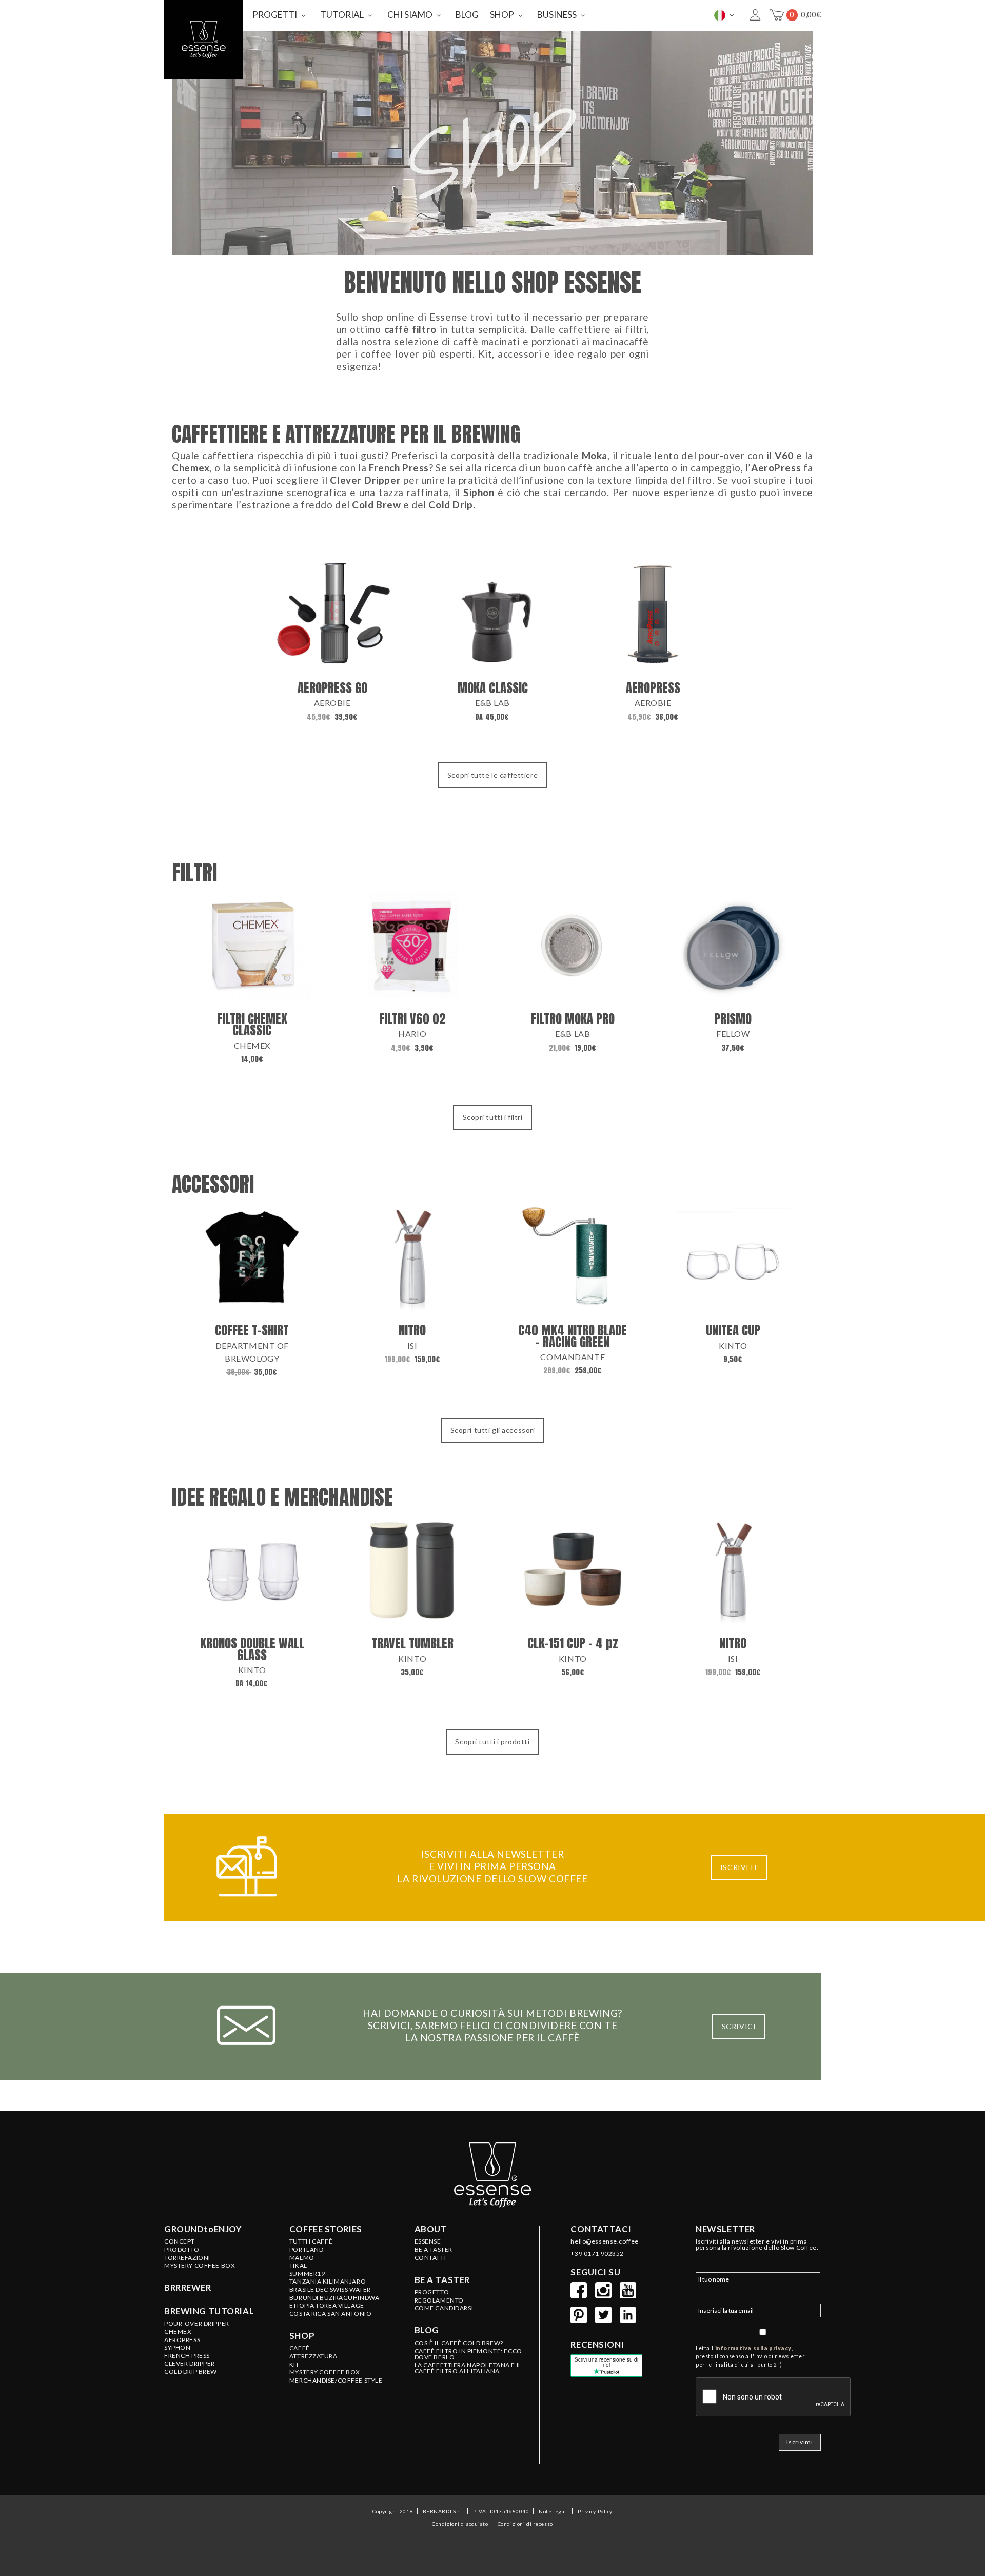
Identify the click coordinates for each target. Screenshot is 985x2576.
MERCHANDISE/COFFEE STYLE (336, 2381)
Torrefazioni (187, 2258)
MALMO (302, 2258)
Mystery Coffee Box (200, 2266)
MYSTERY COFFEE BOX (325, 2372)
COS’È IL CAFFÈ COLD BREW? (459, 2343)
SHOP (502, 15)
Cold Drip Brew (191, 2372)
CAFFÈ (300, 2348)
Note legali (553, 2511)
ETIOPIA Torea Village (327, 2306)
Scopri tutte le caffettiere (493, 775)
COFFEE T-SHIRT (252, 1330)
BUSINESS (557, 15)
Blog (427, 2330)
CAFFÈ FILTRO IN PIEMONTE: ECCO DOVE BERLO (468, 2354)
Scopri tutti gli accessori (493, 1430)
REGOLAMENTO (439, 2300)
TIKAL (298, 2266)
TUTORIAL (342, 15)
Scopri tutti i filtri (493, 1117)
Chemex (178, 2332)
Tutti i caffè (311, 2241)
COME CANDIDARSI (444, 2308)
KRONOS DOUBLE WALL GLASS (252, 1649)
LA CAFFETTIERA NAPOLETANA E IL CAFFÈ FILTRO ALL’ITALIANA (468, 2368)
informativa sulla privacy (753, 2348)
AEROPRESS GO (332, 688)
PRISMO (733, 1019)
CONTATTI (430, 2258)
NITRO (412, 1330)
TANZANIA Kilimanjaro (328, 2282)
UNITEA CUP (733, 1330)
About (431, 2229)
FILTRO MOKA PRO (573, 1019)
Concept (180, 2241)
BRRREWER (188, 2288)
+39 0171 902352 (597, 2254)
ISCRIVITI (739, 1867)
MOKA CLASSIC (493, 688)
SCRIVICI (739, 2026)
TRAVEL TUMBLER (412, 1643)
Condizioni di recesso (525, 2524)
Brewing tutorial (209, 2311)
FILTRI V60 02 (412, 1019)
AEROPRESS (653, 688)
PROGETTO (432, 2292)
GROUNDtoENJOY (203, 2229)
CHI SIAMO (410, 15)
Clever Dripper (190, 2364)
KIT (294, 2365)
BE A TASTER (434, 2250)
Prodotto (182, 2250)
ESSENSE (428, 2241)
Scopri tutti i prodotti (492, 1742)
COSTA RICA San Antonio (331, 2314)
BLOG (467, 15)
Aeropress (182, 2340)
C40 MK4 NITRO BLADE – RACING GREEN (573, 1336)
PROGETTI (275, 15)
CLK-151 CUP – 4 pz (573, 1643)
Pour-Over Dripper (197, 2324)
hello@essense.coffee (604, 2241)
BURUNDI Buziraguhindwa (334, 2298)
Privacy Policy (595, 2511)
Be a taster (442, 2280)
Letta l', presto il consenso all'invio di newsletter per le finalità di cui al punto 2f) (750, 2356)
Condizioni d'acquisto (460, 2524)
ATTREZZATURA (313, 2356)
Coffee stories (326, 2229)
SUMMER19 (307, 2274)
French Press (187, 2356)
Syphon (177, 2348)
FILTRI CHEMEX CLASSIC (252, 1024)
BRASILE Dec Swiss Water (330, 2290)
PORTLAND (307, 2250)
